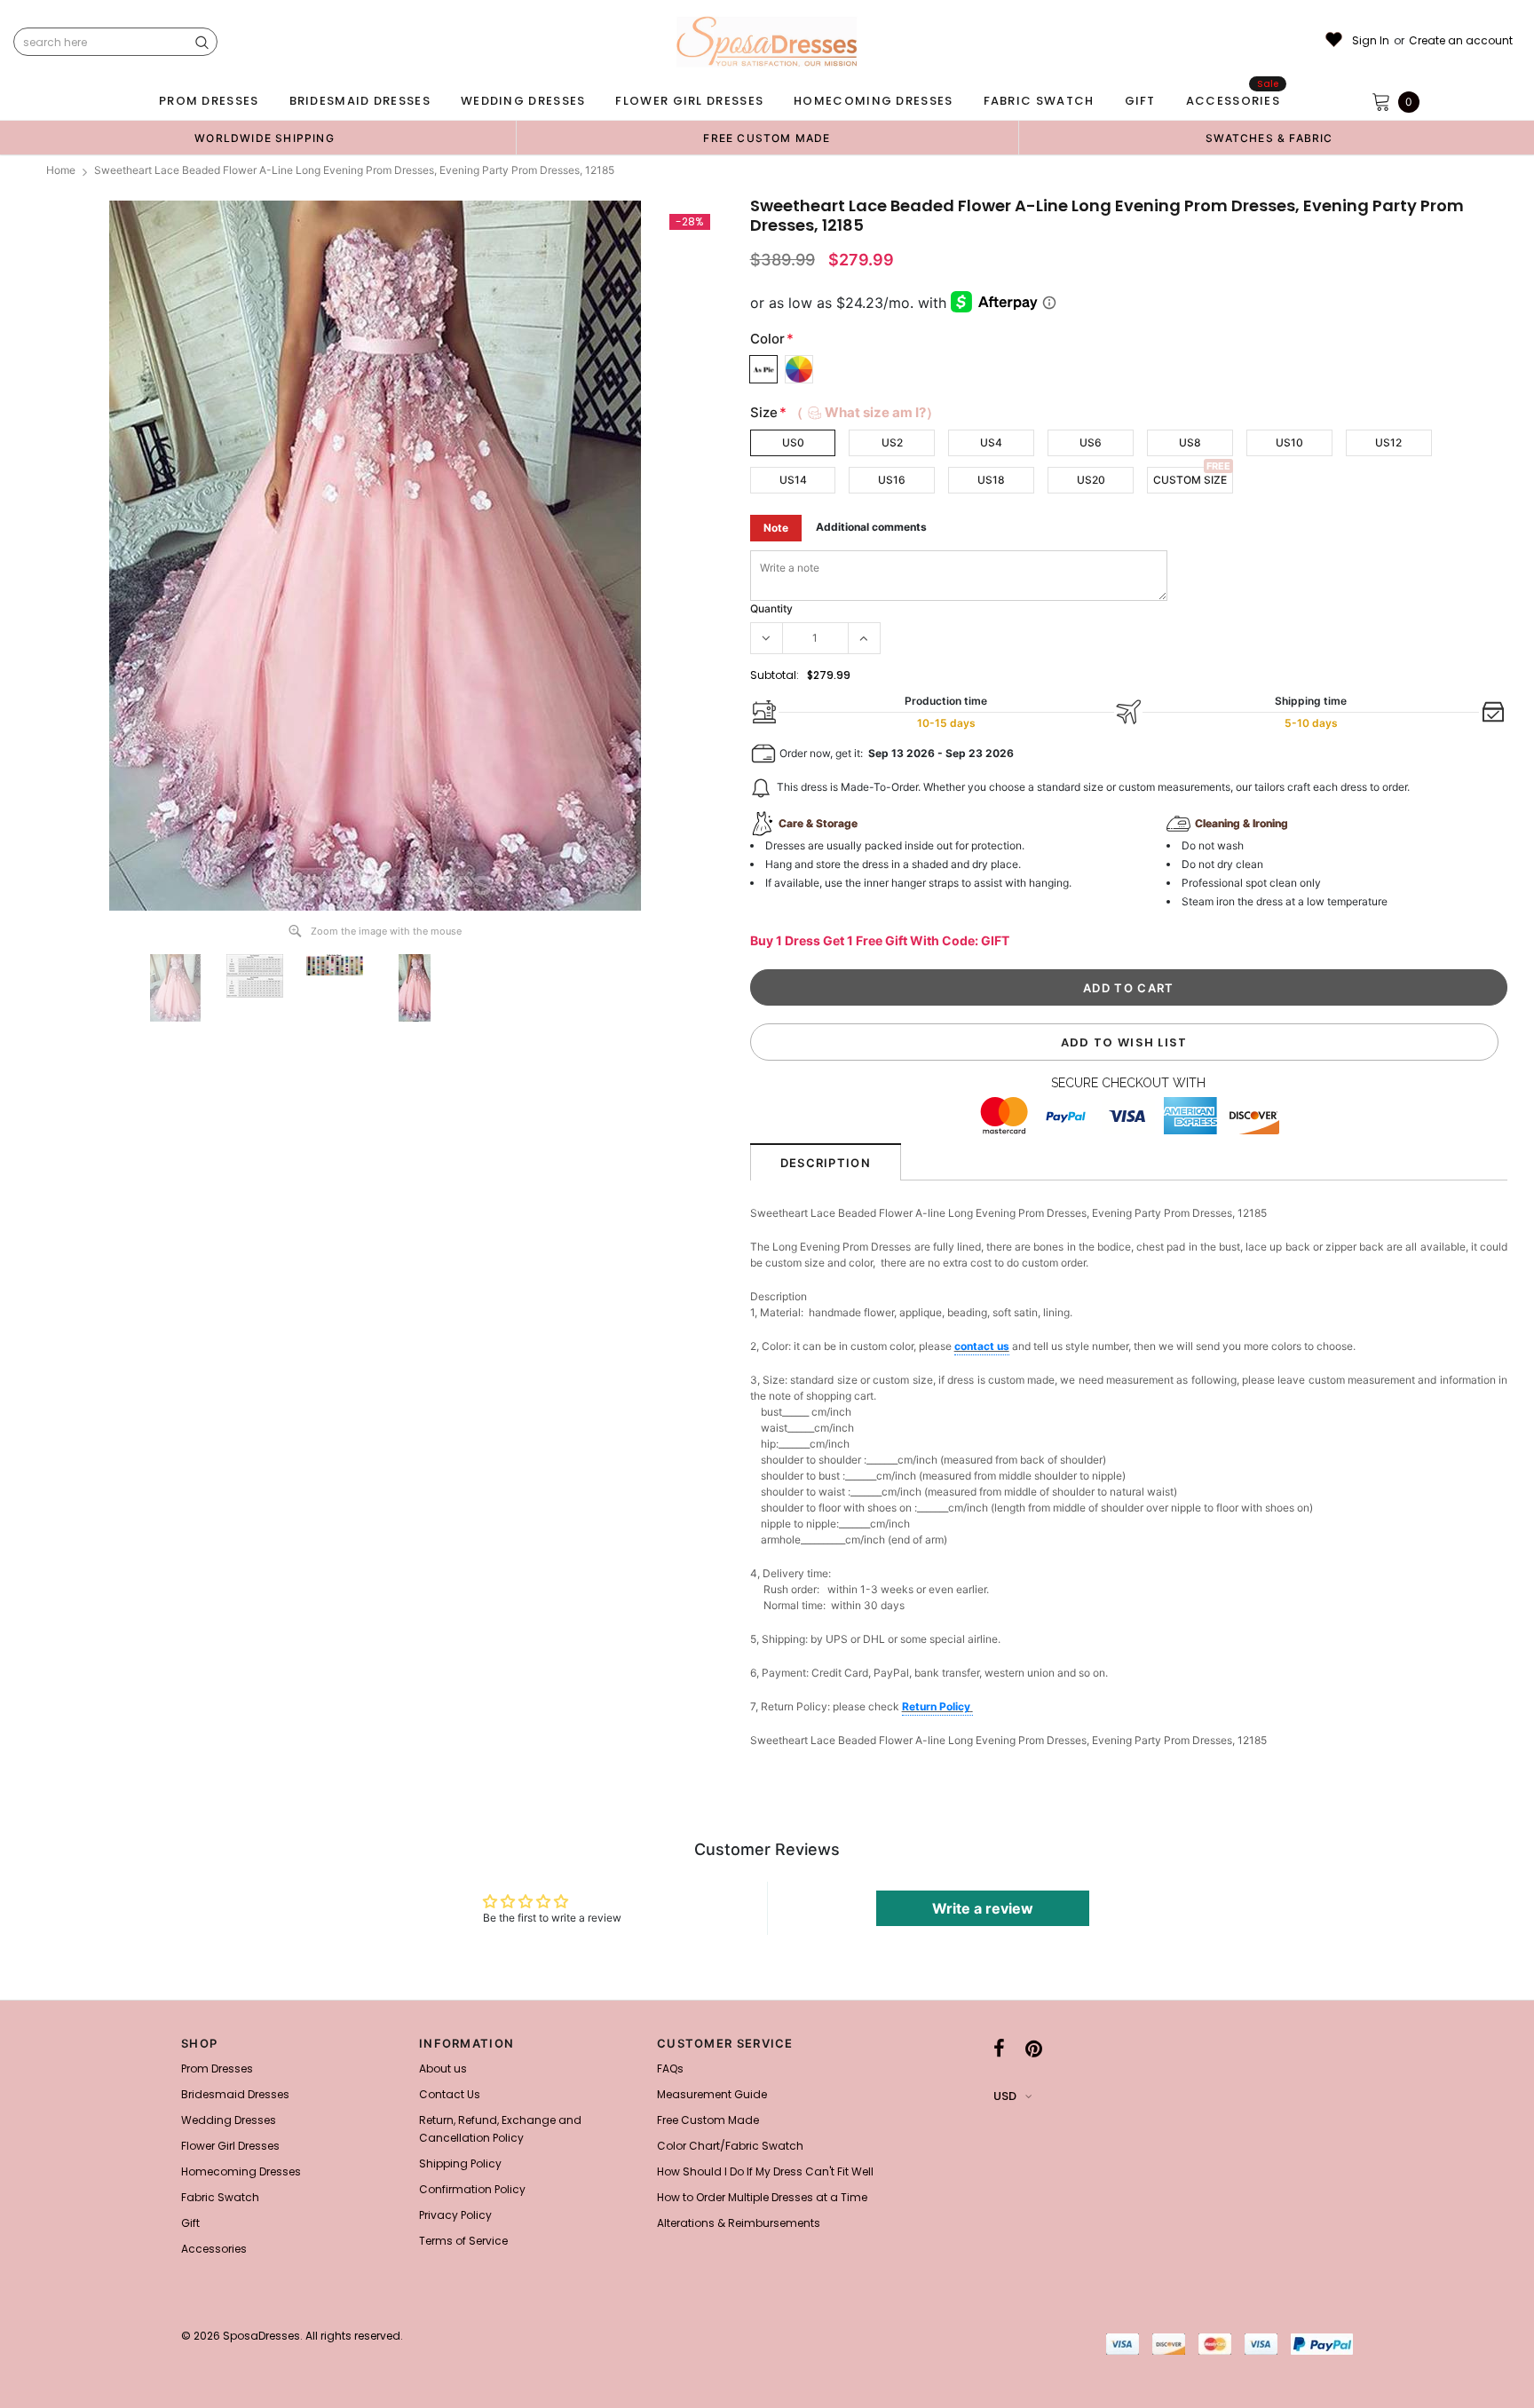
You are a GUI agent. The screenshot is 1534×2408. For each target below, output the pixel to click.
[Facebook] (999, 2049)
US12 (1388, 442)
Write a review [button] (983, 1908)
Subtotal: (775, 675)
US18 (991, 480)
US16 (892, 480)
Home (61, 170)
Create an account (1461, 41)
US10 (1289, 442)
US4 (991, 442)
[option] (265, 138)
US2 (892, 442)
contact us (982, 1346)
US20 (1091, 480)
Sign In (1371, 41)
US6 (1091, 442)
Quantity (771, 608)
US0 (793, 442)
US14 (793, 480)
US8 (1190, 442)
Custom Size (1190, 480)
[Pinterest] (1034, 2049)
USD (1005, 2096)
